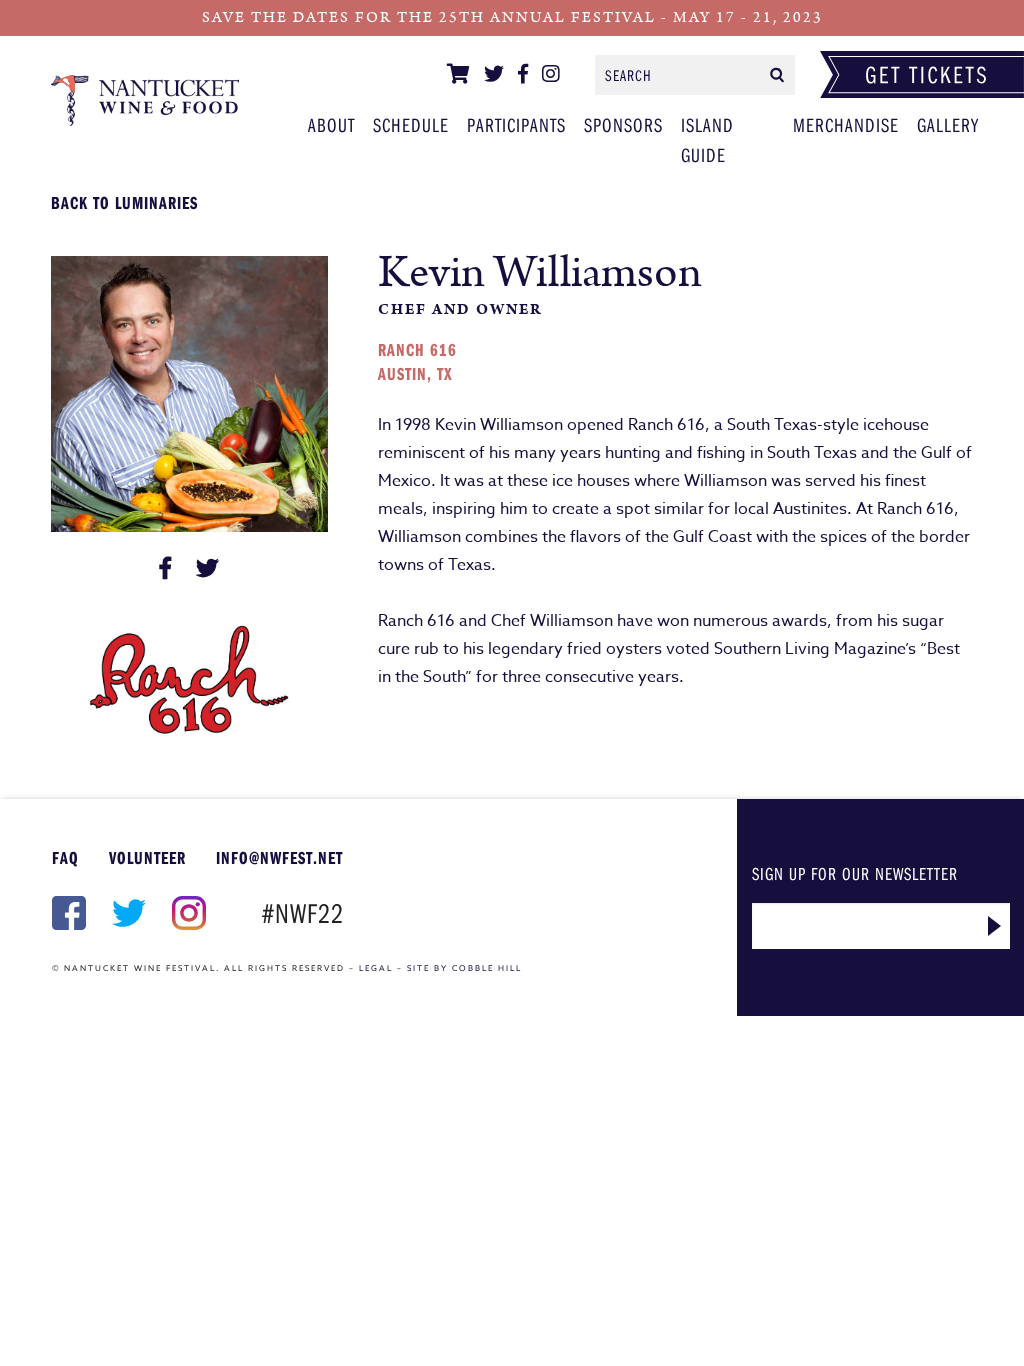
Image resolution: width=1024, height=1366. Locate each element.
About (331, 124)
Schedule (411, 124)
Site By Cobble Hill (464, 968)
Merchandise (846, 124)
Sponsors (623, 124)
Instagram (187, 913)
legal (376, 968)
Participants (145, 100)
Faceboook (67, 913)
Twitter (127, 913)
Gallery (948, 124)
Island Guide (707, 139)
